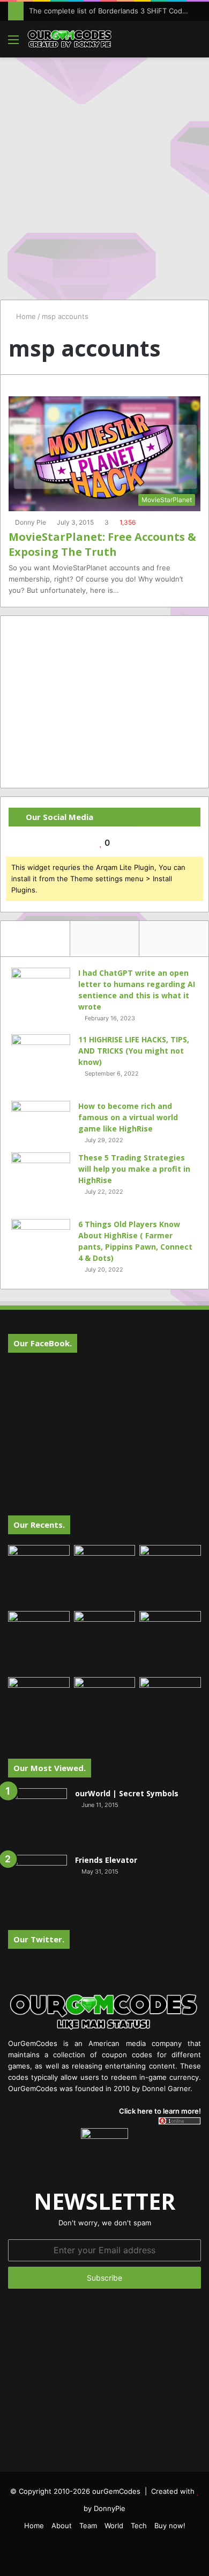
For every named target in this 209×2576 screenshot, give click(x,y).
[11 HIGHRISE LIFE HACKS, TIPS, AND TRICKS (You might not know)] (41, 1064)
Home (25, 316)
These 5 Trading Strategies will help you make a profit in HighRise (134, 1169)
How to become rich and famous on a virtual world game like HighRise (128, 1117)
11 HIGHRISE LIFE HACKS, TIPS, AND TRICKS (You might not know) (134, 1051)
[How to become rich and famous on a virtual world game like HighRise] (41, 1121)
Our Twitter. (39, 1939)
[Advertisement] (104, 173)
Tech (139, 2526)
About (62, 2526)
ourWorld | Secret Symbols (127, 1793)
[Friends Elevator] (38, 1884)
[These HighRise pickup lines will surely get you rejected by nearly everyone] (39, 1695)
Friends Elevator (106, 1860)
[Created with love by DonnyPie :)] (70, 39)
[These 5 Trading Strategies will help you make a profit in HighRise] (41, 1182)
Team (88, 2526)
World (114, 2526)
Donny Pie (31, 522)
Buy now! (170, 2526)
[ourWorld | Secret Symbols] (38, 1818)
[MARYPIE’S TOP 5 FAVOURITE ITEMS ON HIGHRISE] (170, 1708)
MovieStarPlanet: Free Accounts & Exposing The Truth (102, 544)
